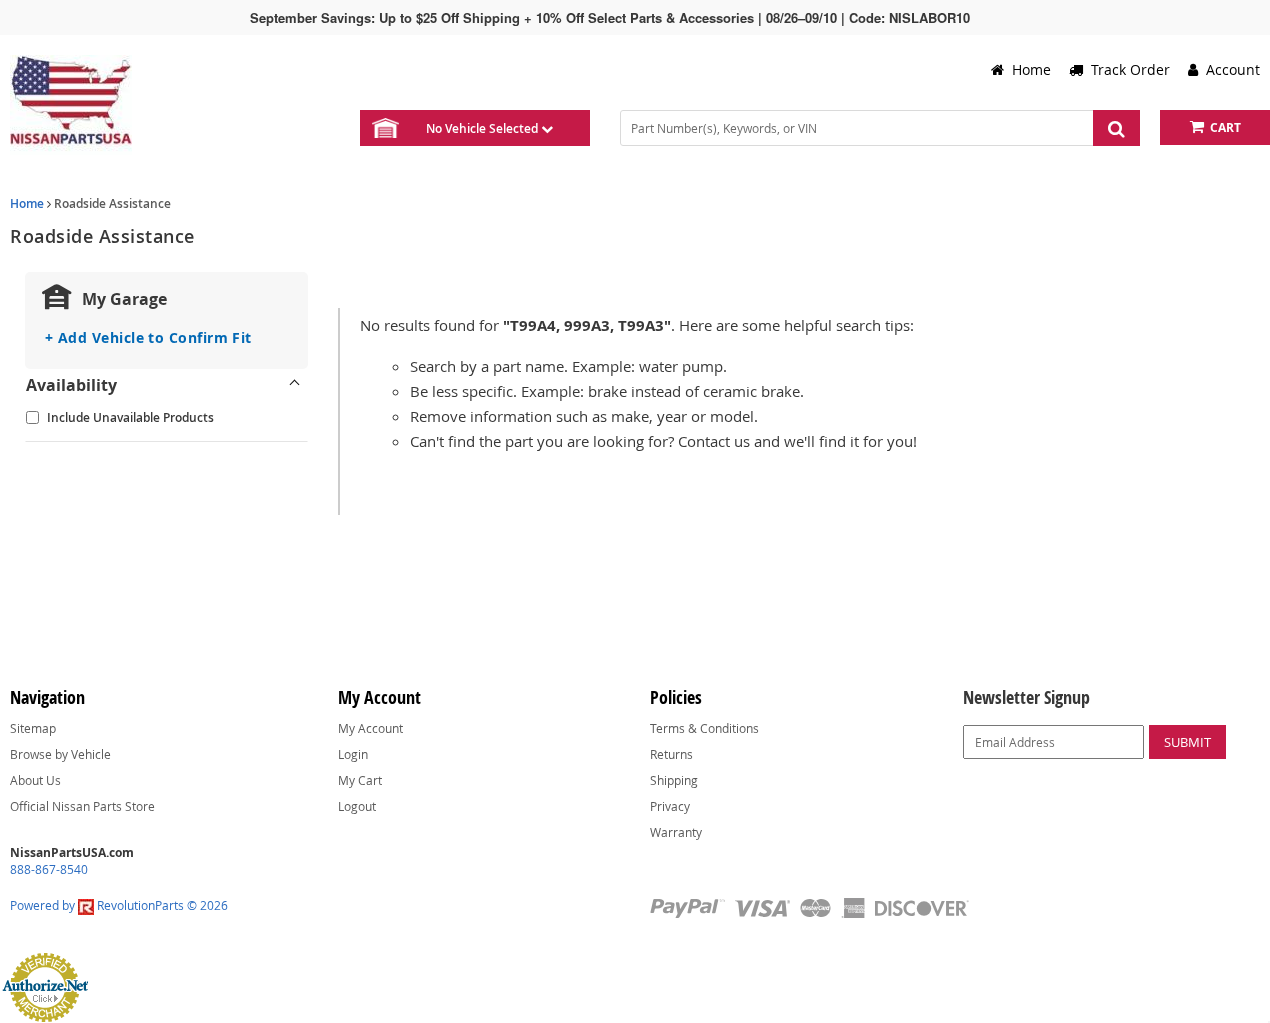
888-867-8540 (49, 869)
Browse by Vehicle (60, 754)
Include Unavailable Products (130, 417)
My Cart (360, 780)
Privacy (670, 806)
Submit (1187, 742)
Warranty (676, 832)
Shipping (674, 780)
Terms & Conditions (704, 728)
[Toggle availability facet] (295, 385)
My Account (370, 728)
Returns (671, 754)
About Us (35, 780)
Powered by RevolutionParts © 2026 (119, 905)
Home (27, 203)
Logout (357, 806)
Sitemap (33, 728)
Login (353, 754)
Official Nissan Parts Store (82, 806)
